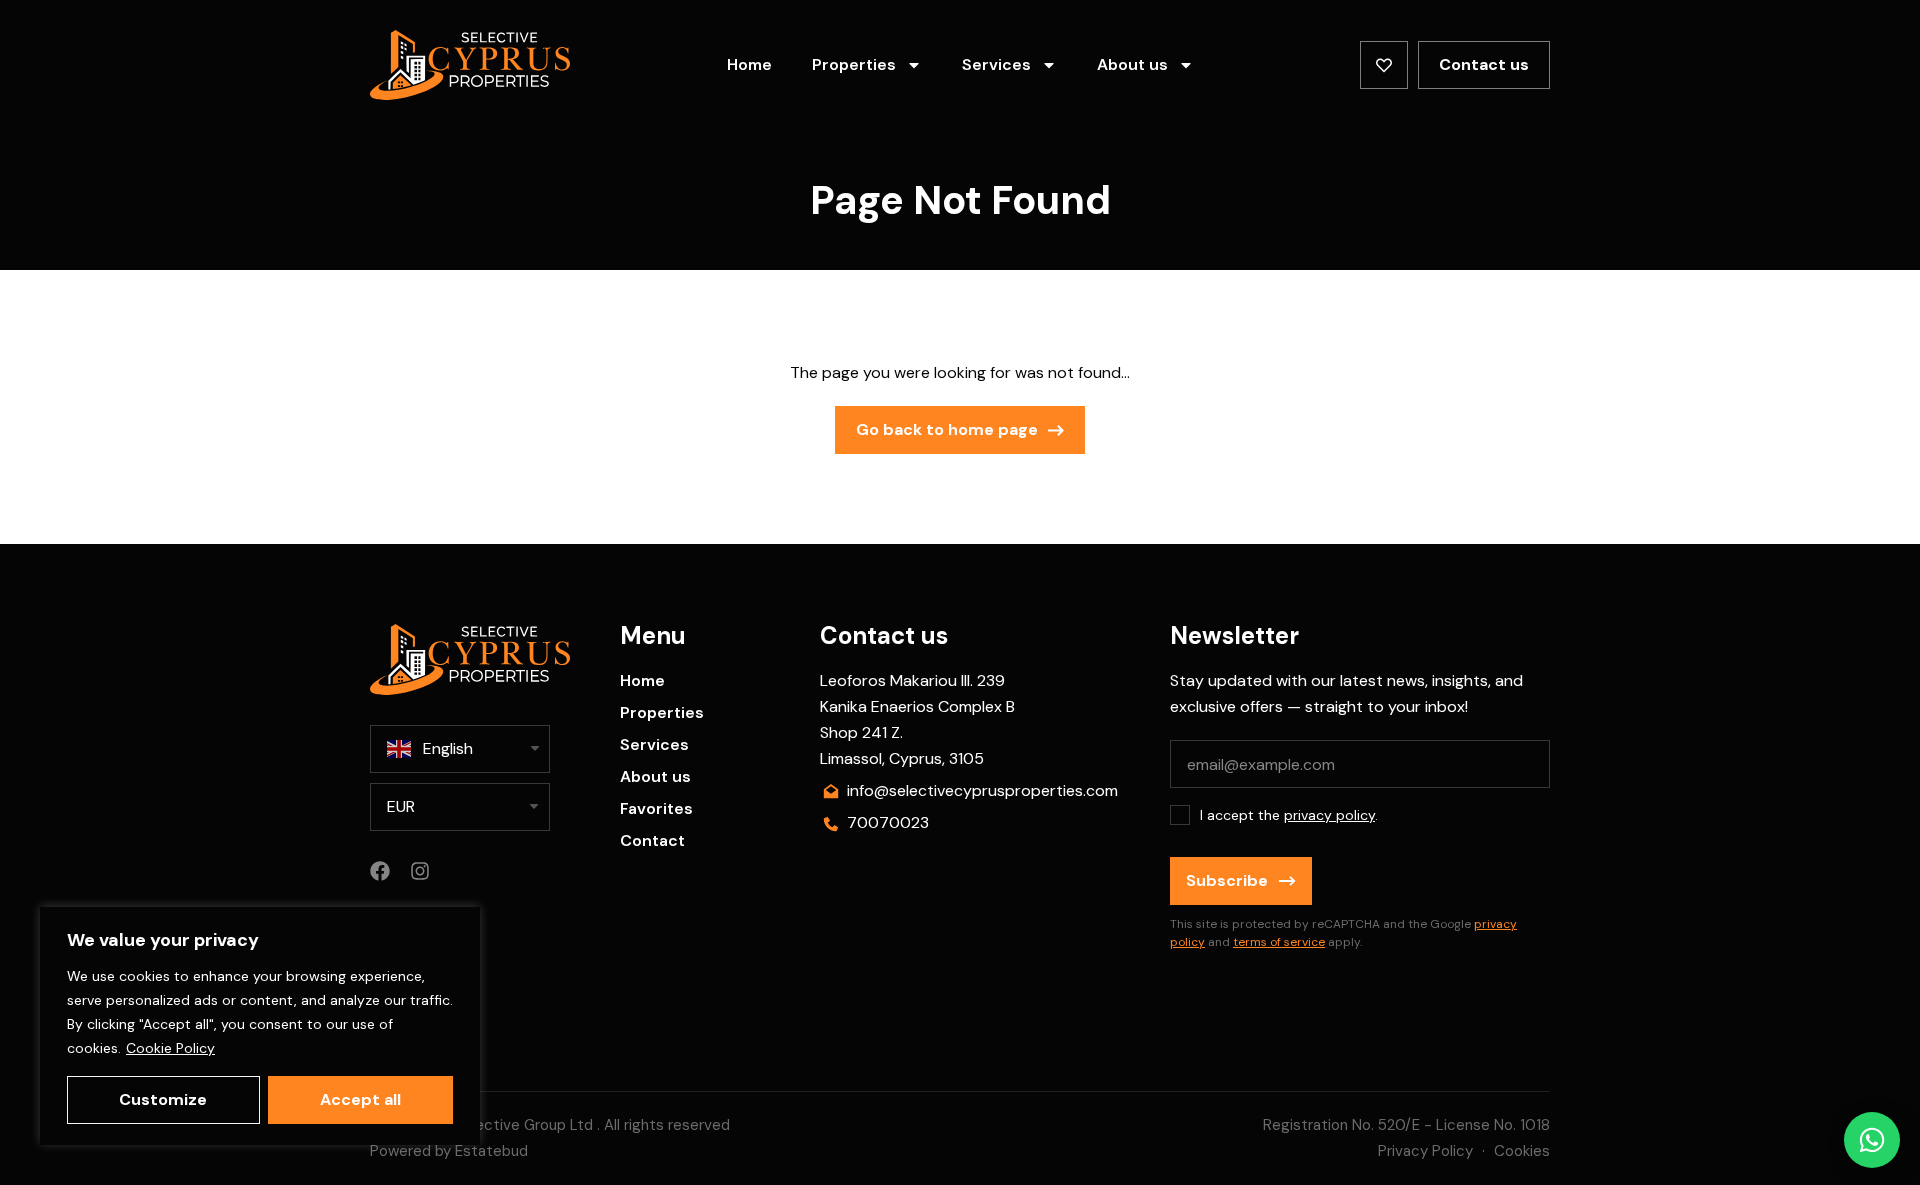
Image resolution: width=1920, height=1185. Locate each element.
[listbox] (460, 807)
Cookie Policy (170, 1048)
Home (749, 64)
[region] (260, 1026)
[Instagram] (420, 871)
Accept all (360, 1099)
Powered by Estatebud (449, 1151)
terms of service (1279, 942)
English (448, 748)
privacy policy (1329, 815)
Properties (854, 64)
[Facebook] (380, 871)
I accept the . (1289, 815)
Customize (163, 1099)
